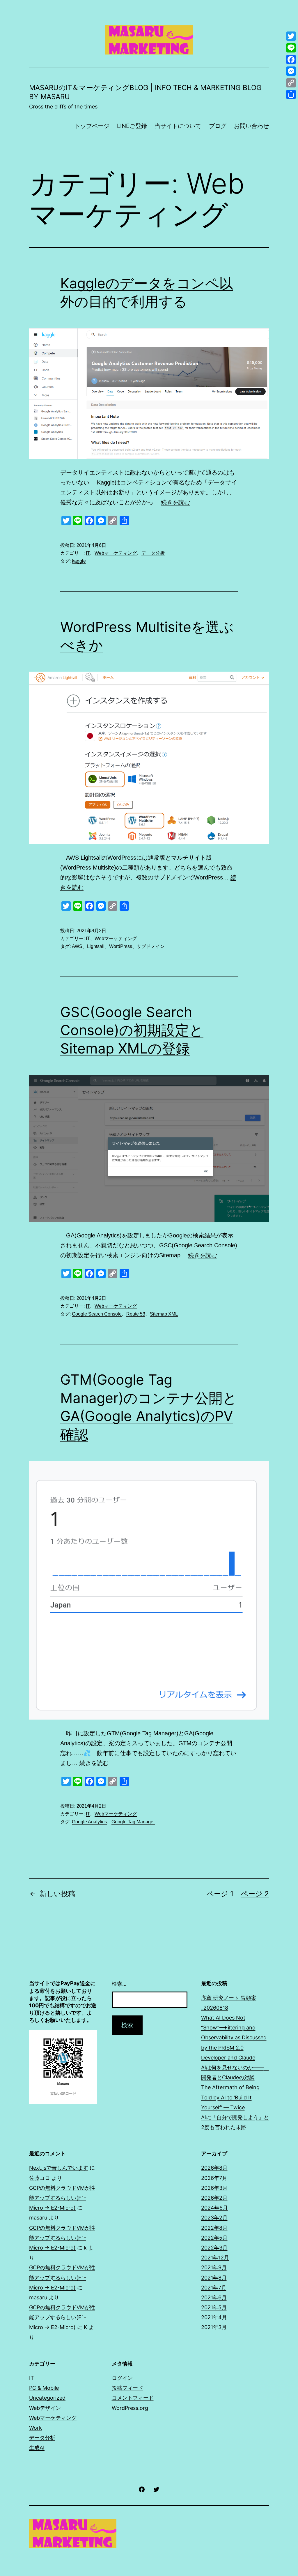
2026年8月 (214, 2168)
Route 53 (136, 1314)
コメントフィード (133, 2398)
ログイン (122, 2378)
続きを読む (175, 502)
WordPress (121, 946)
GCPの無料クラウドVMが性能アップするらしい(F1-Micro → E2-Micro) (62, 2198)
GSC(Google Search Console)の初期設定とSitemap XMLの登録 (132, 1030)
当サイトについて (178, 126)
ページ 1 (220, 1894)
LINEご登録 (132, 126)
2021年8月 (214, 2278)
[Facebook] (291, 59)
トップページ (92, 126)
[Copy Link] (291, 83)
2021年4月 (214, 2317)
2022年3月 (214, 2248)
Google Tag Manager (133, 1822)
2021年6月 (214, 2297)
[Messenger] (291, 71)
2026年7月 (214, 2178)
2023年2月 (214, 2218)
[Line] (291, 48)
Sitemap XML (164, 1314)
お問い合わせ (251, 126)
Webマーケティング (116, 553)
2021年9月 (214, 2267)
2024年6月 (214, 2208)
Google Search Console (97, 1314)
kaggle (79, 561)
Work (36, 2428)
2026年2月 (214, 2198)
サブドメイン (151, 946)
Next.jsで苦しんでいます (59, 2168)
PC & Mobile (44, 2388)
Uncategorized (47, 2398)
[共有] (291, 94)
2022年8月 (214, 2228)
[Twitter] (291, 36)
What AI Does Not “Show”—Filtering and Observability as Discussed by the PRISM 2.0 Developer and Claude (234, 2038)
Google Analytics (89, 1822)
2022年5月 (214, 2238)
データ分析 (153, 553)
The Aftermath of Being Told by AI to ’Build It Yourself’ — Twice (230, 2097)
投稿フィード (127, 2388)
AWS (77, 946)
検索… (119, 1984)
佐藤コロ (40, 2178)
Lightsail (96, 946)
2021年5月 (214, 2307)
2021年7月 (214, 2288)
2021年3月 (214, 2327)
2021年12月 (215, 2258)
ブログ (218, 126)
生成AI (37, 2448)
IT (88, 553)
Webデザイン (45, 2408)
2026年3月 (214, 2188)
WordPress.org (130, 2408)
